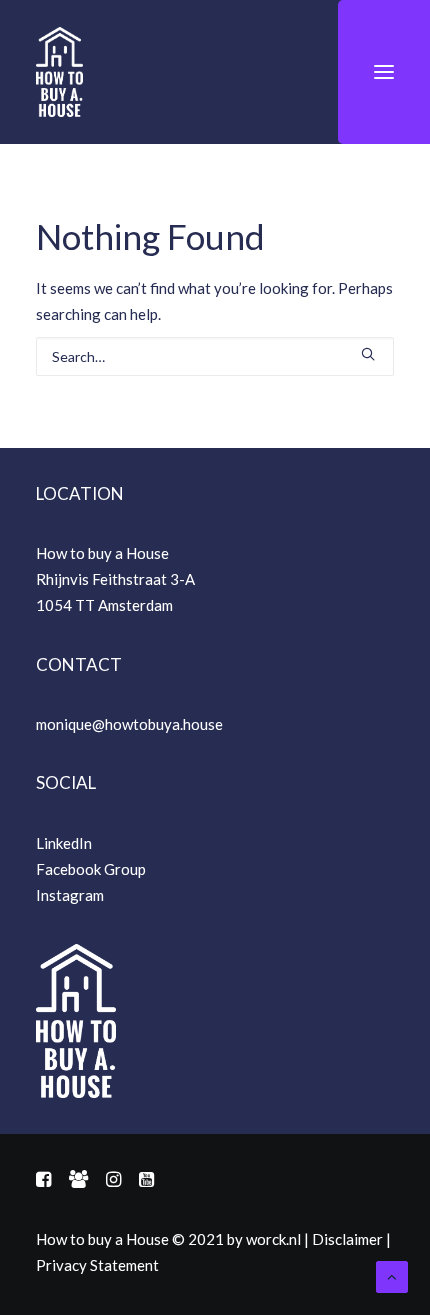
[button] (384, 72)
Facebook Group (91, 869)
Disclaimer (347, 1239)
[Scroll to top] (392, 1275)
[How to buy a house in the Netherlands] (59, 72)
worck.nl (273, 1239)
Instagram (70, 895)
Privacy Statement (97, 1265)
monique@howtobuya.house (129, 724)
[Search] (215, 356)
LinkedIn (64, 843)
